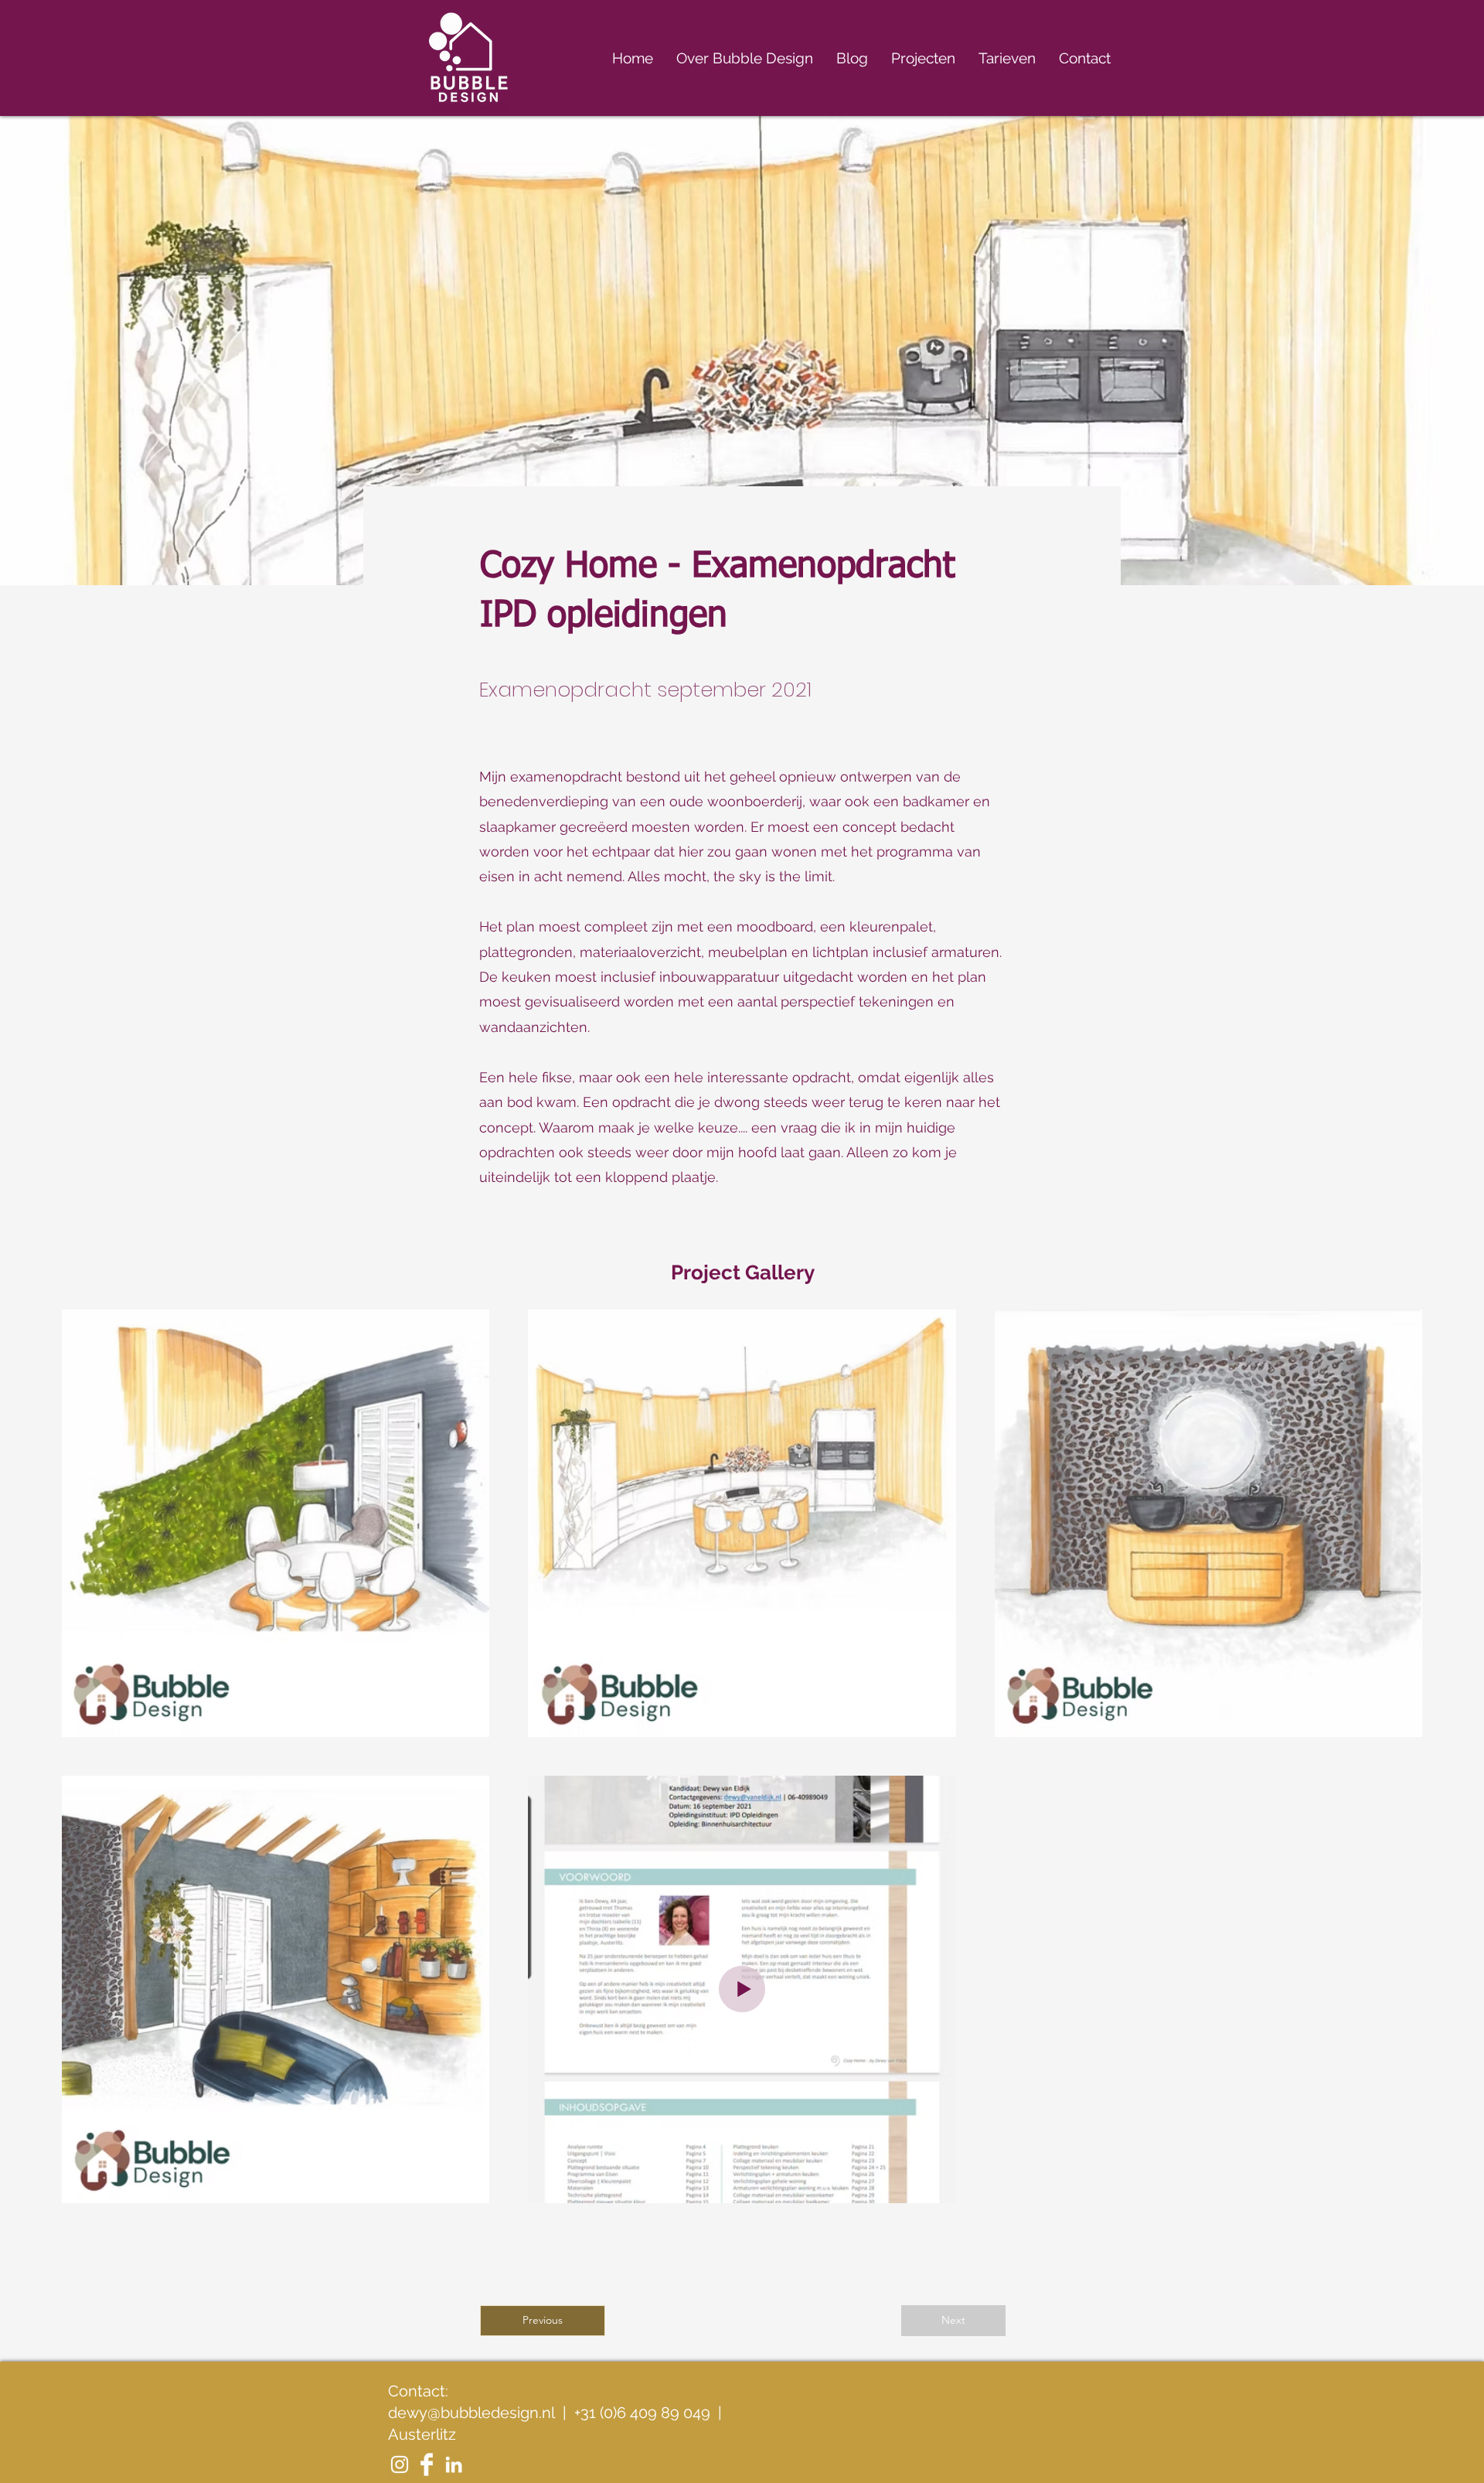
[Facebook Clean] (427, 2464)
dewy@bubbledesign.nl (471, 2413)
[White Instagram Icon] (400, 2464)
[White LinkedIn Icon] (454, 2464)
